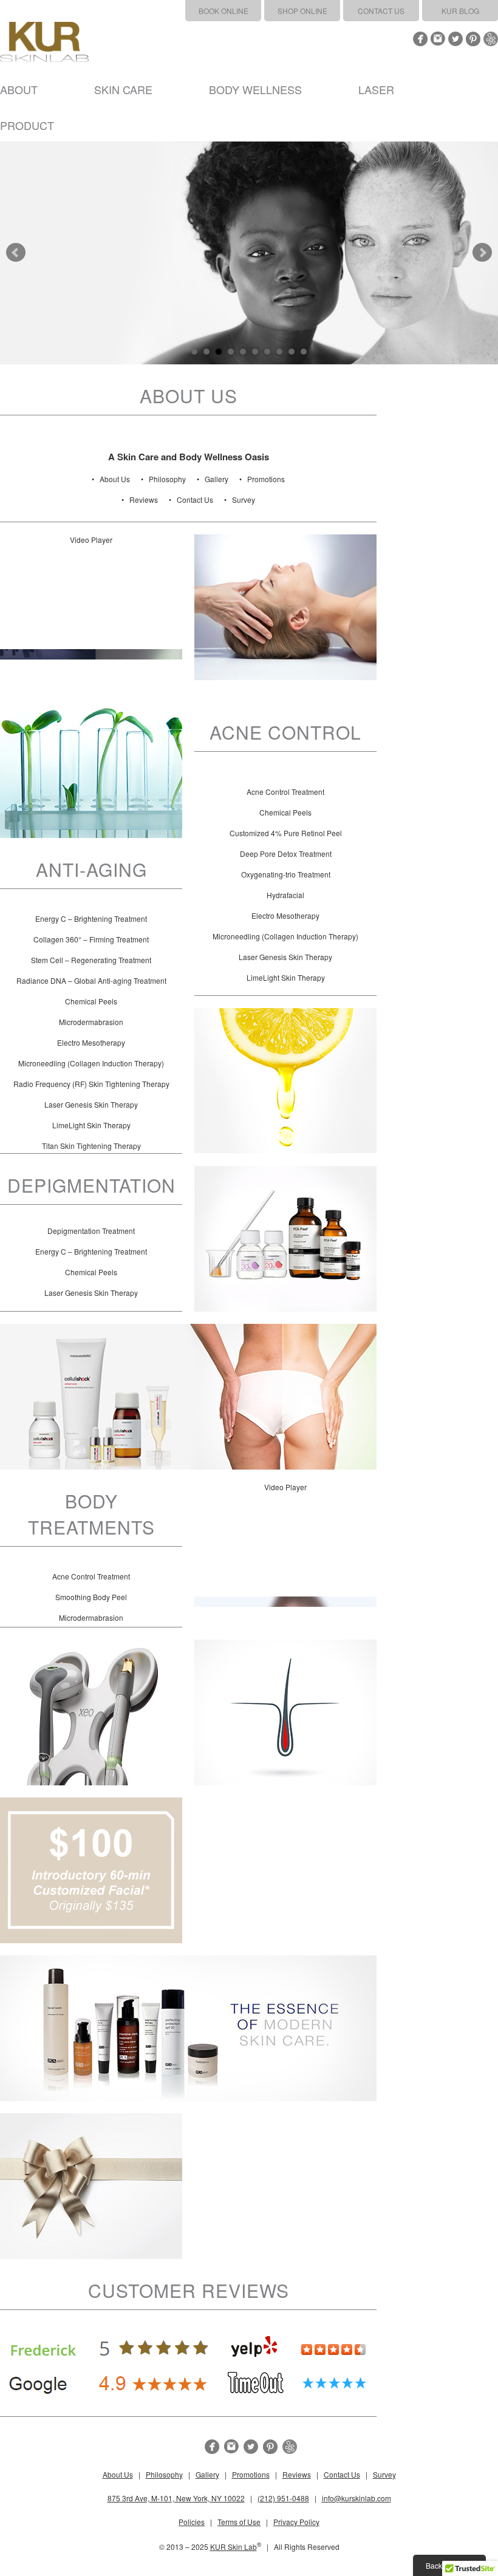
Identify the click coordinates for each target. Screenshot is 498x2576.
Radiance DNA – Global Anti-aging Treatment (91, 980)
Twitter (455, 39)
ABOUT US (189, 396)
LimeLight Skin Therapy (286, 977)
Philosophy (167, 479)
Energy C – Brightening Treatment (91, 918)
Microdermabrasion (91, 1022)
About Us (115, 479)
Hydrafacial (285, 895)
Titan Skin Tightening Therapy (91, 1146)
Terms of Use (239, 2522)
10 (304, 352)
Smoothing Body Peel (91, 1597)
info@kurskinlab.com (356, 2498)
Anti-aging (91, 869)
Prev (16, 253)
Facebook (420, 39)
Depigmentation (91, 1185)
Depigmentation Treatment (91, 1231)
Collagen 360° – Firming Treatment (91, 939)
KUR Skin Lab (234, 2547)
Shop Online (302, 11)
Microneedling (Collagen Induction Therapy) (285, 936)
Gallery (217, 479)
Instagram (438, 39)
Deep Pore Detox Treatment (286, 854)
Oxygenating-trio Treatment (286, 874)
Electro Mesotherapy (285, 915)
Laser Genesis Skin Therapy (285, 957)
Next (482, 253)
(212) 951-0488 (283, 2498)
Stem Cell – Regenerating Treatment (91, 960)
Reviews (144, 499)
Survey (244, 499)
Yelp (491, 39)
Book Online (223, 11)
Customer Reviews (189, 2290)
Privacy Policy (296, 2522)
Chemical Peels (285, 812)
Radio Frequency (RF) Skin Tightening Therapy (91, 1084)
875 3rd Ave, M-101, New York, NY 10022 (176, 2498)
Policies (192, 2522)
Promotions (266, 479)
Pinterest (473, 39)
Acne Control (285, 732)
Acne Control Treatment (285, 792)
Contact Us (381, 11)
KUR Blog (460, 11)
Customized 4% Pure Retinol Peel (286, 833)
